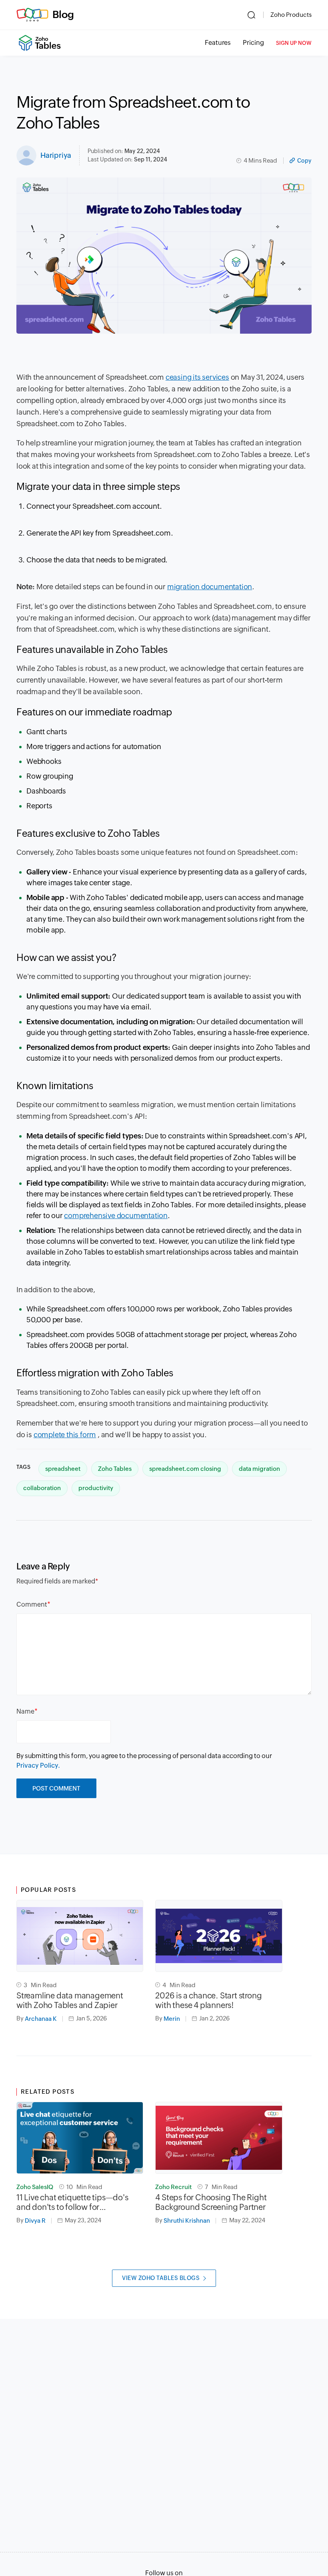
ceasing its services (197, 377)
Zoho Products (291, 15)
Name (25, 1711)
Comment (32, 1604)
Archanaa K (41, 2019)
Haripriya (56, 155)
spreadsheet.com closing (185, 1469)
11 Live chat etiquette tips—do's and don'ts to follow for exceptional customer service (72, 2202)
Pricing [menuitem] (253, 43)
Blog (63, 14)
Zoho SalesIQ (35, 2187)
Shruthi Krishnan (187, 2221)
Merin (172, 2019)
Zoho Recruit (173, 2187)
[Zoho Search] (251, 15)
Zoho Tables (115, 1469)
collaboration (42, 1488)
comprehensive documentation (116, 1215)
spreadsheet (63, 1469)
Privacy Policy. (38, 1765)
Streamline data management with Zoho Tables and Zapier (70, 2000)
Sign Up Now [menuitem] (294, 43)
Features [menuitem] (218, 43)
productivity (96, 1488)
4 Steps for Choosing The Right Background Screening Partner (211, 2202)
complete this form (65, 1435)
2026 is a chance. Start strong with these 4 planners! (208, 2000)
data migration (259, 1469)
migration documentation (210, 587)
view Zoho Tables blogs (161, 2278)
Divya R (35, 2221)
